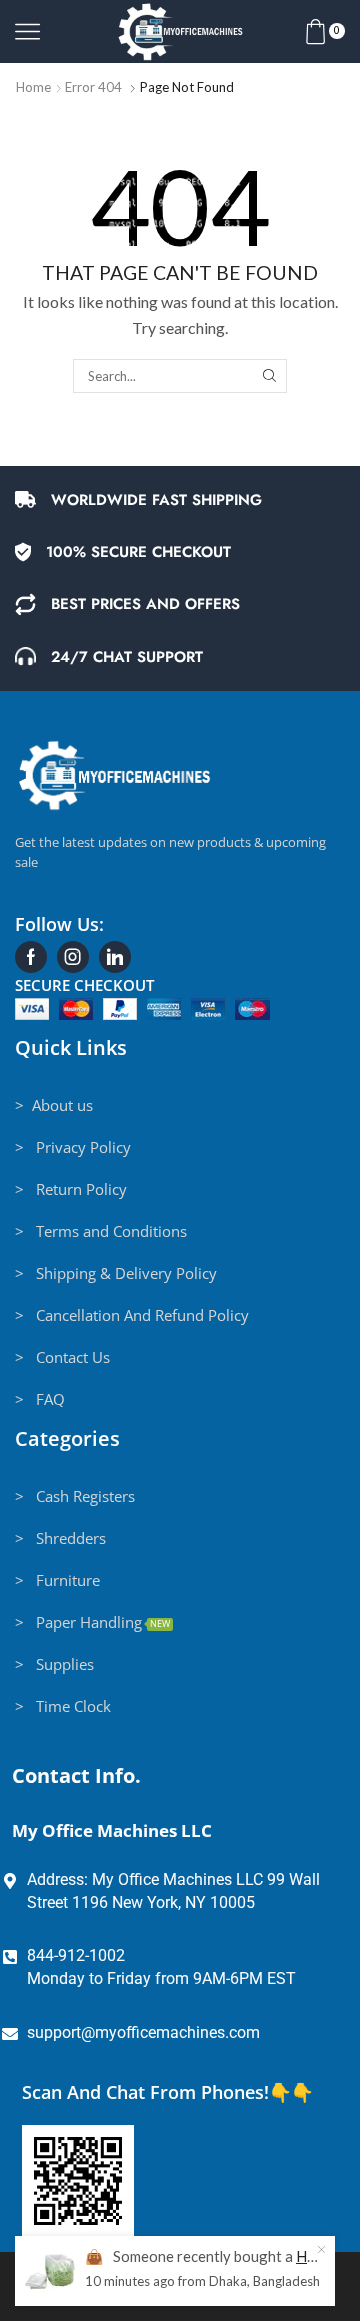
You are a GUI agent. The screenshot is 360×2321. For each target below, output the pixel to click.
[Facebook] (31, 957)
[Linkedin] (115, 957)
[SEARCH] (269, 376)
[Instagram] (73, 957)
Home (33, 87)
